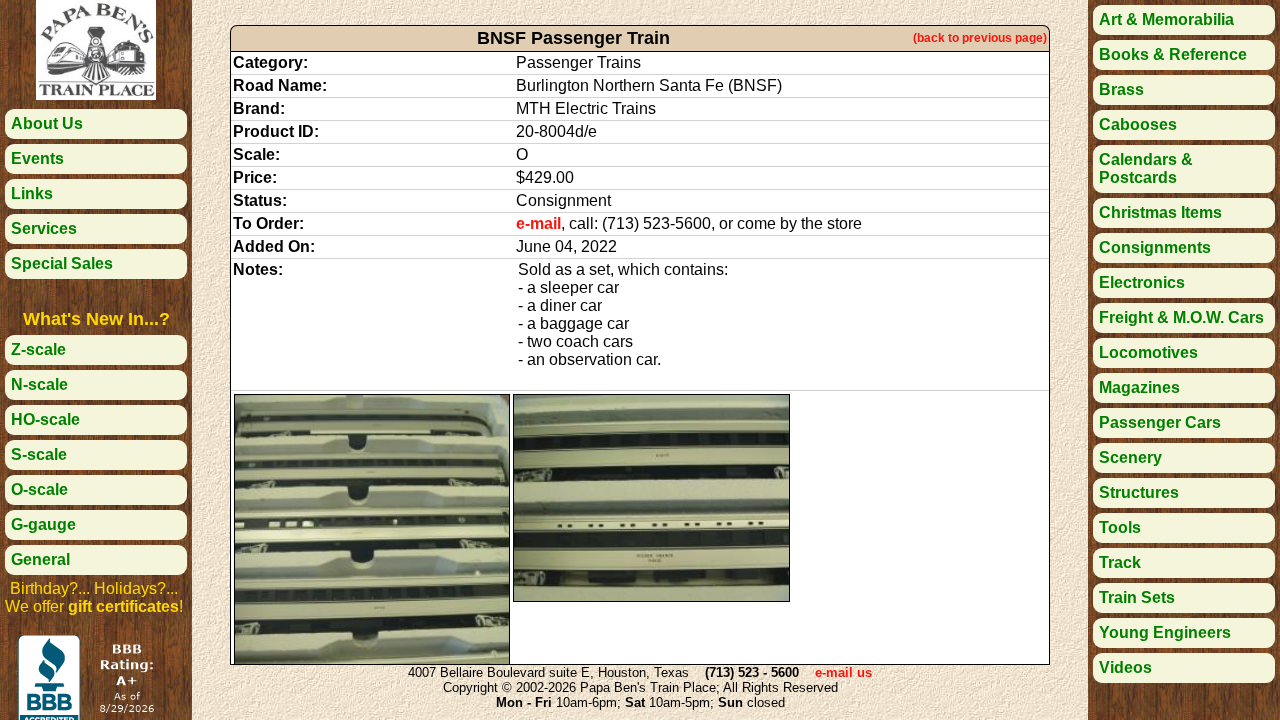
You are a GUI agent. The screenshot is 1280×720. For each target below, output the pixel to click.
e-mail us (843, 672)
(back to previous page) (980, 38)
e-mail (538, 223)
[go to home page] (96, 94)
